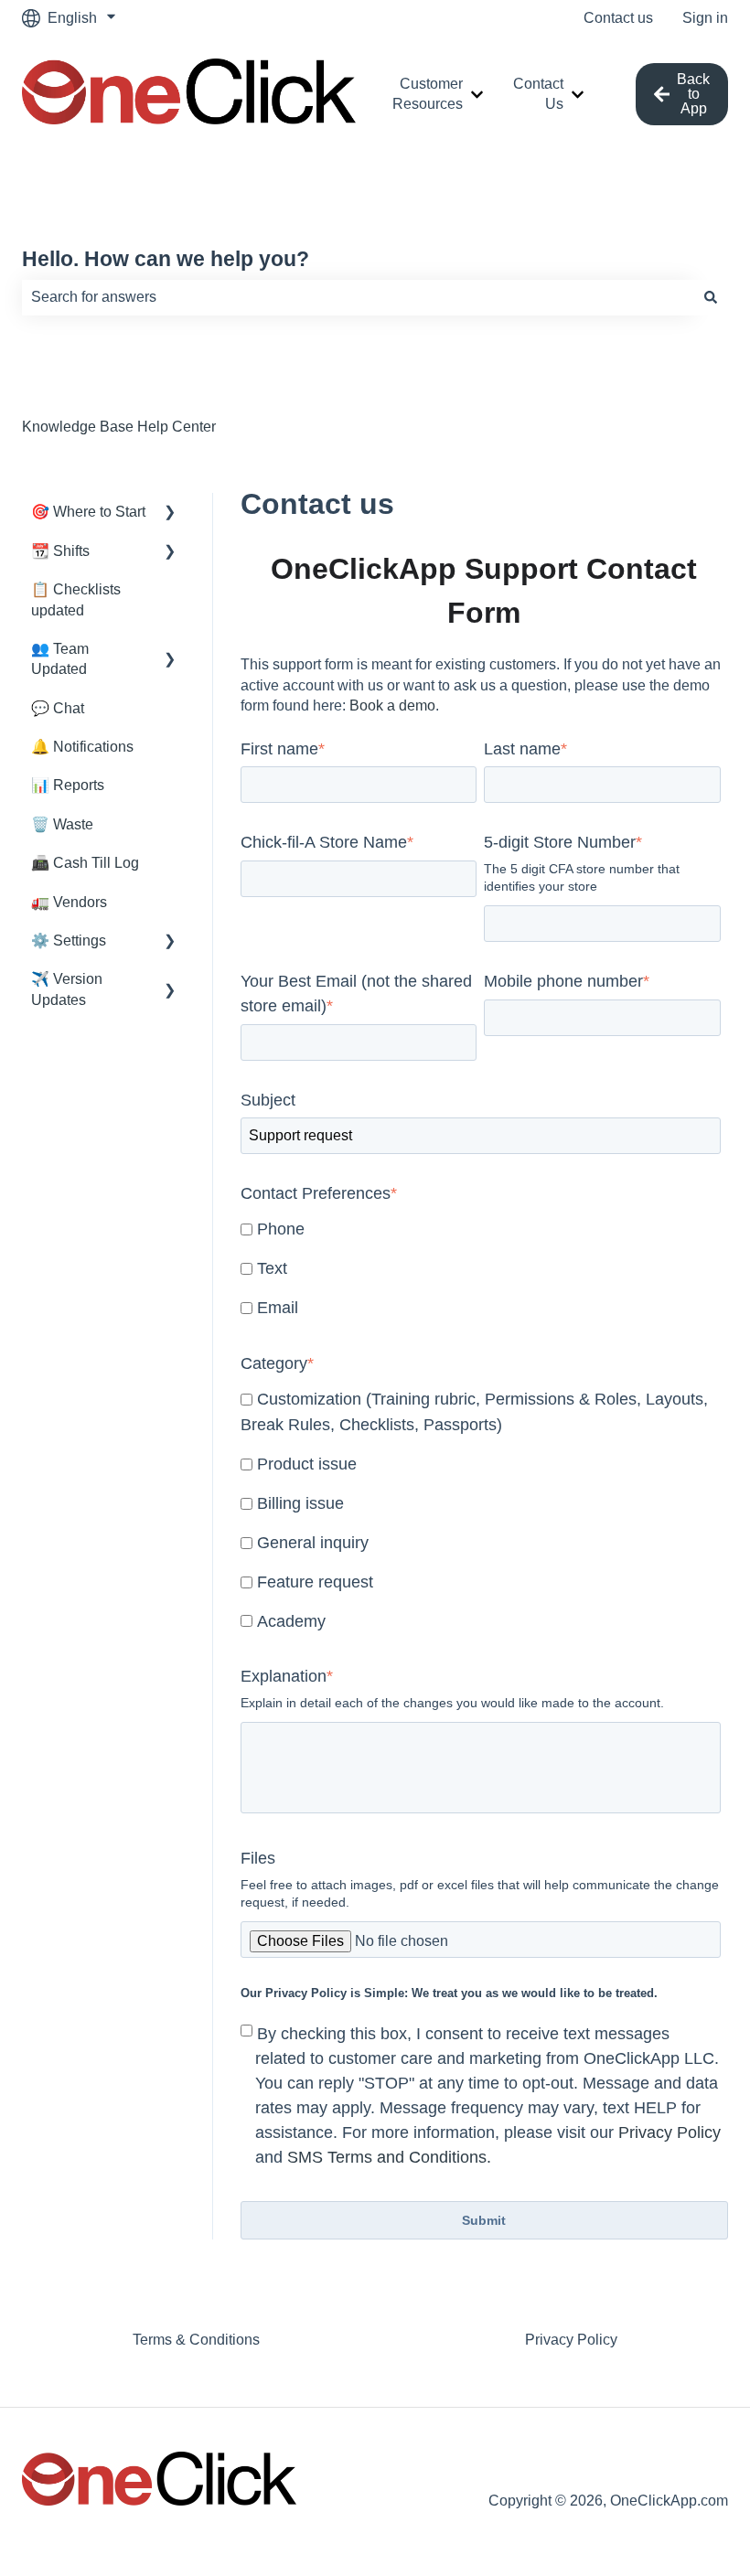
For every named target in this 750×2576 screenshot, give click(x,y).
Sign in (705, 18)
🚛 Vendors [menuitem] (69, 902)
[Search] (711, 297)
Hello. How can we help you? (166, 259)
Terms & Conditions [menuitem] (196, 2340)
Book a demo (392, 705)
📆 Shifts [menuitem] (60, 551)
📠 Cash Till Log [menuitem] (85, 863)
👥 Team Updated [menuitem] (60, 659)
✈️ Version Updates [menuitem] (67, 989)
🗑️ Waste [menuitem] (62, 824)
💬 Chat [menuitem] (58, 708)
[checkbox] (481, 1270)
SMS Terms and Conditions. (389, 2157)
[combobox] (358, 297)
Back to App (693, 94)
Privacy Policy (670, 2132)
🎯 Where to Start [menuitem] (88, 512)
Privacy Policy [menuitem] (571, 2340)
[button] (170, 513)
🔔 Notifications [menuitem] (82, 747)
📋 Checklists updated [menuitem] (76, 599)
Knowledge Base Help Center (119, 427)
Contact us (618, 18)
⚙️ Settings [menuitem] (69, 941)
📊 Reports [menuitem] (68, 785)
